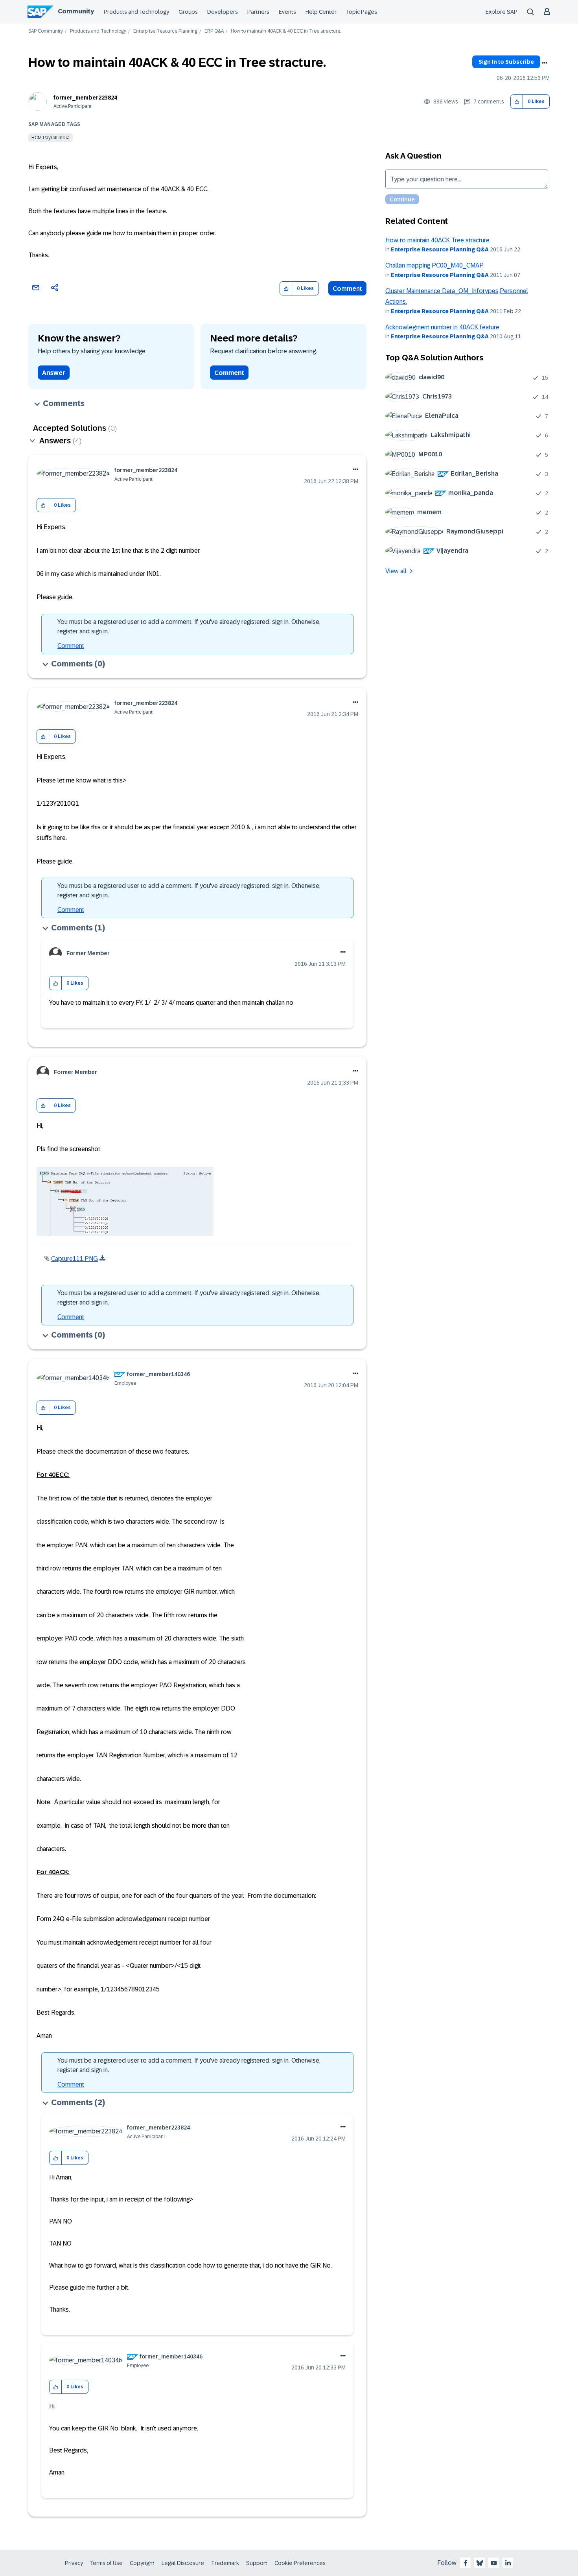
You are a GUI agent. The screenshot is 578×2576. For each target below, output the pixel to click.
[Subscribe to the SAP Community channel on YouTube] (494, 2563)
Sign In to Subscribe (506, 62)
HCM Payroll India (51, 138)
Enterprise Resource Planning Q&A (440, 249)
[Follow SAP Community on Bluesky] (480, 2563)
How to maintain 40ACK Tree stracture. (438, 240)
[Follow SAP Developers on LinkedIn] (508, 2563)
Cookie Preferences (300, 2563)
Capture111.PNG (75, 1259)
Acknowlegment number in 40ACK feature (442, 327)
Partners (258, 12)
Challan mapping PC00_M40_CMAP (434, 265)
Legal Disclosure (183, 2563)
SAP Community (46, 31)
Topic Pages (362, 12)
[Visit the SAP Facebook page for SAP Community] (466, 2563)
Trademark (225, 2563)
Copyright (142, 2563)
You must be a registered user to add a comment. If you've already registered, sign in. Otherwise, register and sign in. (189, 626)
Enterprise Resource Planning (165, 31)
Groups (188, 12)
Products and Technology (136, 12)
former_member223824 (85, 98)
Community (76, 11)
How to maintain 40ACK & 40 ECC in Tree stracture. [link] (286, 31)
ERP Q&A (214, 31)
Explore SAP (502, 12)
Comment (347, 289)
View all (396, 571)
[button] (517, 102)
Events (287, 12)
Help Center (321, 12)
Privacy (74, 2563)
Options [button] (545, 63)
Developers (223, 12)
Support (257, 2563)
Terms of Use (106, 2563)
